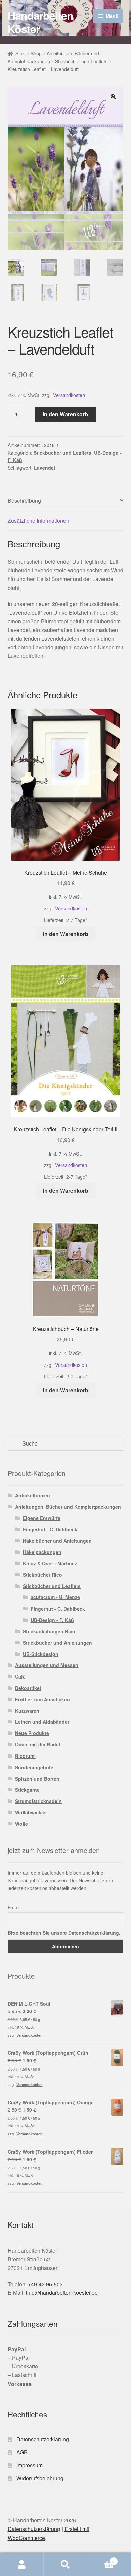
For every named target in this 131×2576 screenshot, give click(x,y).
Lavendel (45, 468)
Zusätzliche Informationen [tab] (38, 520)
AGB (22, 2452)
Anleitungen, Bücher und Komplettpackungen (68, 1507)
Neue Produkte (32, 1733)
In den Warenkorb (65, 414)
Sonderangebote (34, 1767)
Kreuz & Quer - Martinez (50, 1563)
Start (20, 53)
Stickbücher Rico (42, 1575)
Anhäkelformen (33, 1495)
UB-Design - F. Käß (52, 1620)
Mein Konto (22, 2565)
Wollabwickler (31, 1812)
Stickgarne (27, 1790)
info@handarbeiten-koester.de (62, 2293)
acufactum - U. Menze (55, 1597)
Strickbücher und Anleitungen (57, 1643)
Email (14, 1907)
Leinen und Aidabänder (42, 1722)
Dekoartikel (28, 1688)
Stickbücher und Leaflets (81, 61)
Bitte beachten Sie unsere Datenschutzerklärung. (64, 1933)
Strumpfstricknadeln (38, 1801)
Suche (65, 2565)
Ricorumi (25, 1756)
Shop (36, 53)
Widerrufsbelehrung (40, 2478)
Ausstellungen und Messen (47, 1665)
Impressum (30, 2465)
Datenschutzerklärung (43, 2439)
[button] (113, 97)
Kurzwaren (27, 1711)
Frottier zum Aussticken (42, 1699)
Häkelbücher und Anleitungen (57, 1541)
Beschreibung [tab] (24, 501)
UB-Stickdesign (41, 1654)
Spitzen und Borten (37, 1779)
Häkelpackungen (42, 1552)
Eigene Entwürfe (42, 1518)
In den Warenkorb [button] (66, 934)
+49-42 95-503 (45, 2284)
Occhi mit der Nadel (38, 1744)
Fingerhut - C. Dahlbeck (50, 1529)
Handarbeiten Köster (40, 22)
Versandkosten (69, 395)
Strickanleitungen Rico (49, 1631)
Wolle (21, 1824)
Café (20, 1676)
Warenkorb (101, 2559)
